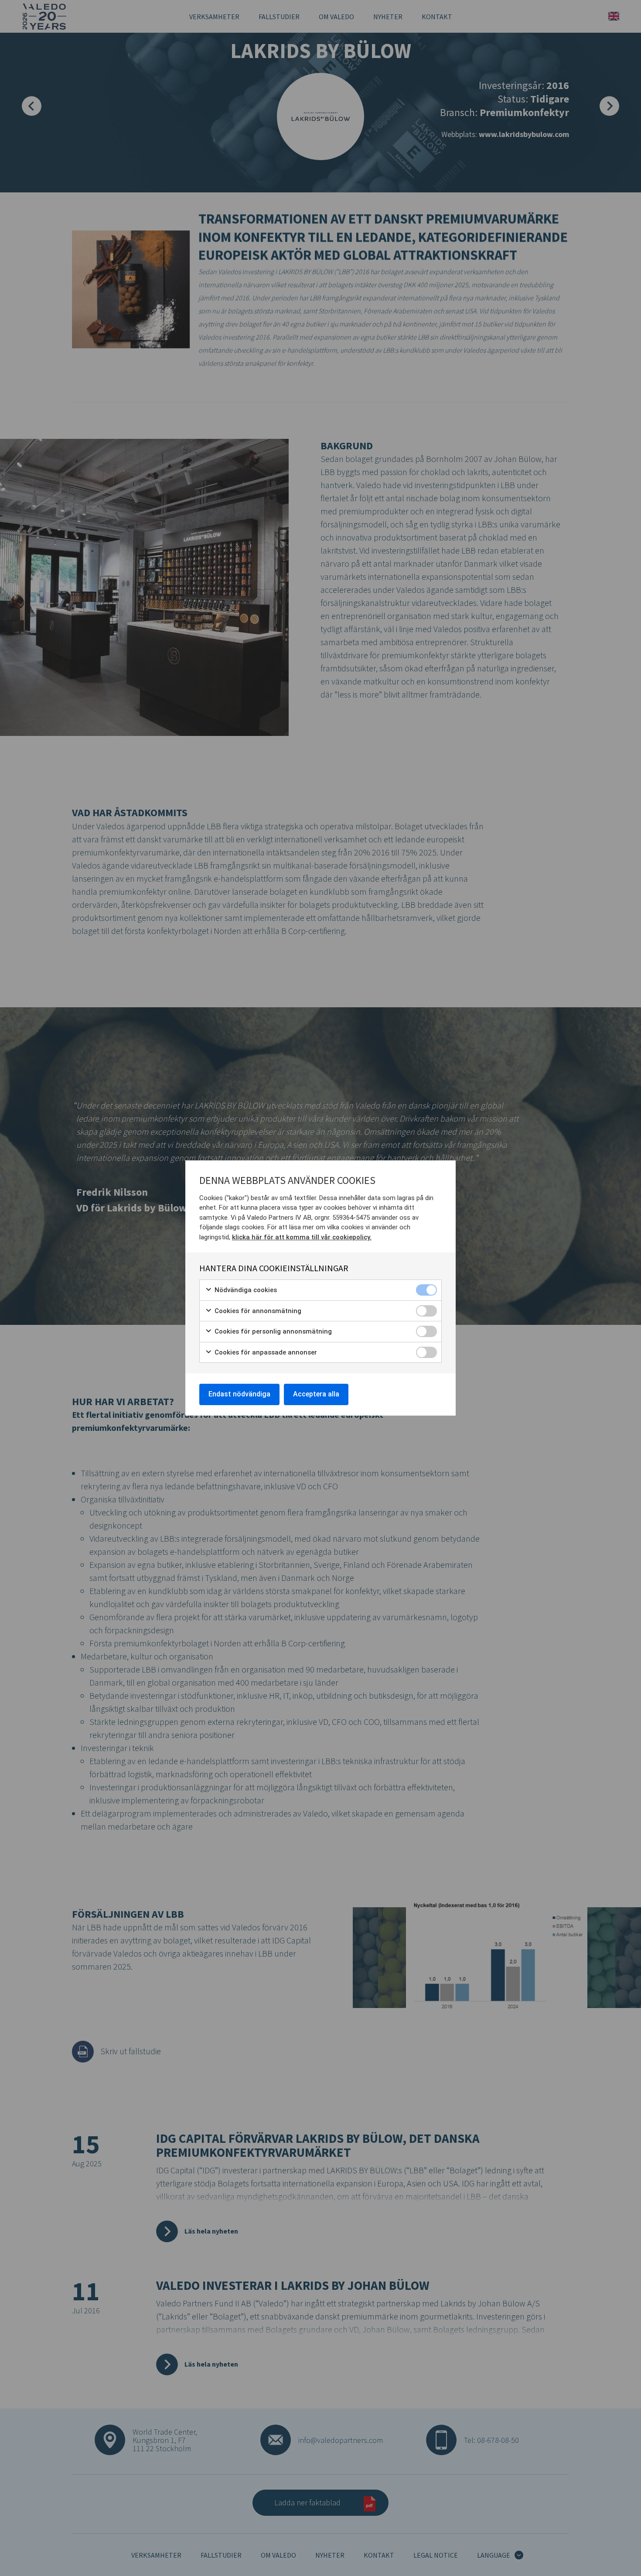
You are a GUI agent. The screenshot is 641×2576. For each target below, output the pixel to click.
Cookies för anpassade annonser (265, 1352)
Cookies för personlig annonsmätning (272, 1331)
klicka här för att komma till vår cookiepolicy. (302, 1237)
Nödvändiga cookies (245, 1290)
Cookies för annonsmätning (257, 1311)
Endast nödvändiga (239, 1394)
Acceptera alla (316, 1394)
